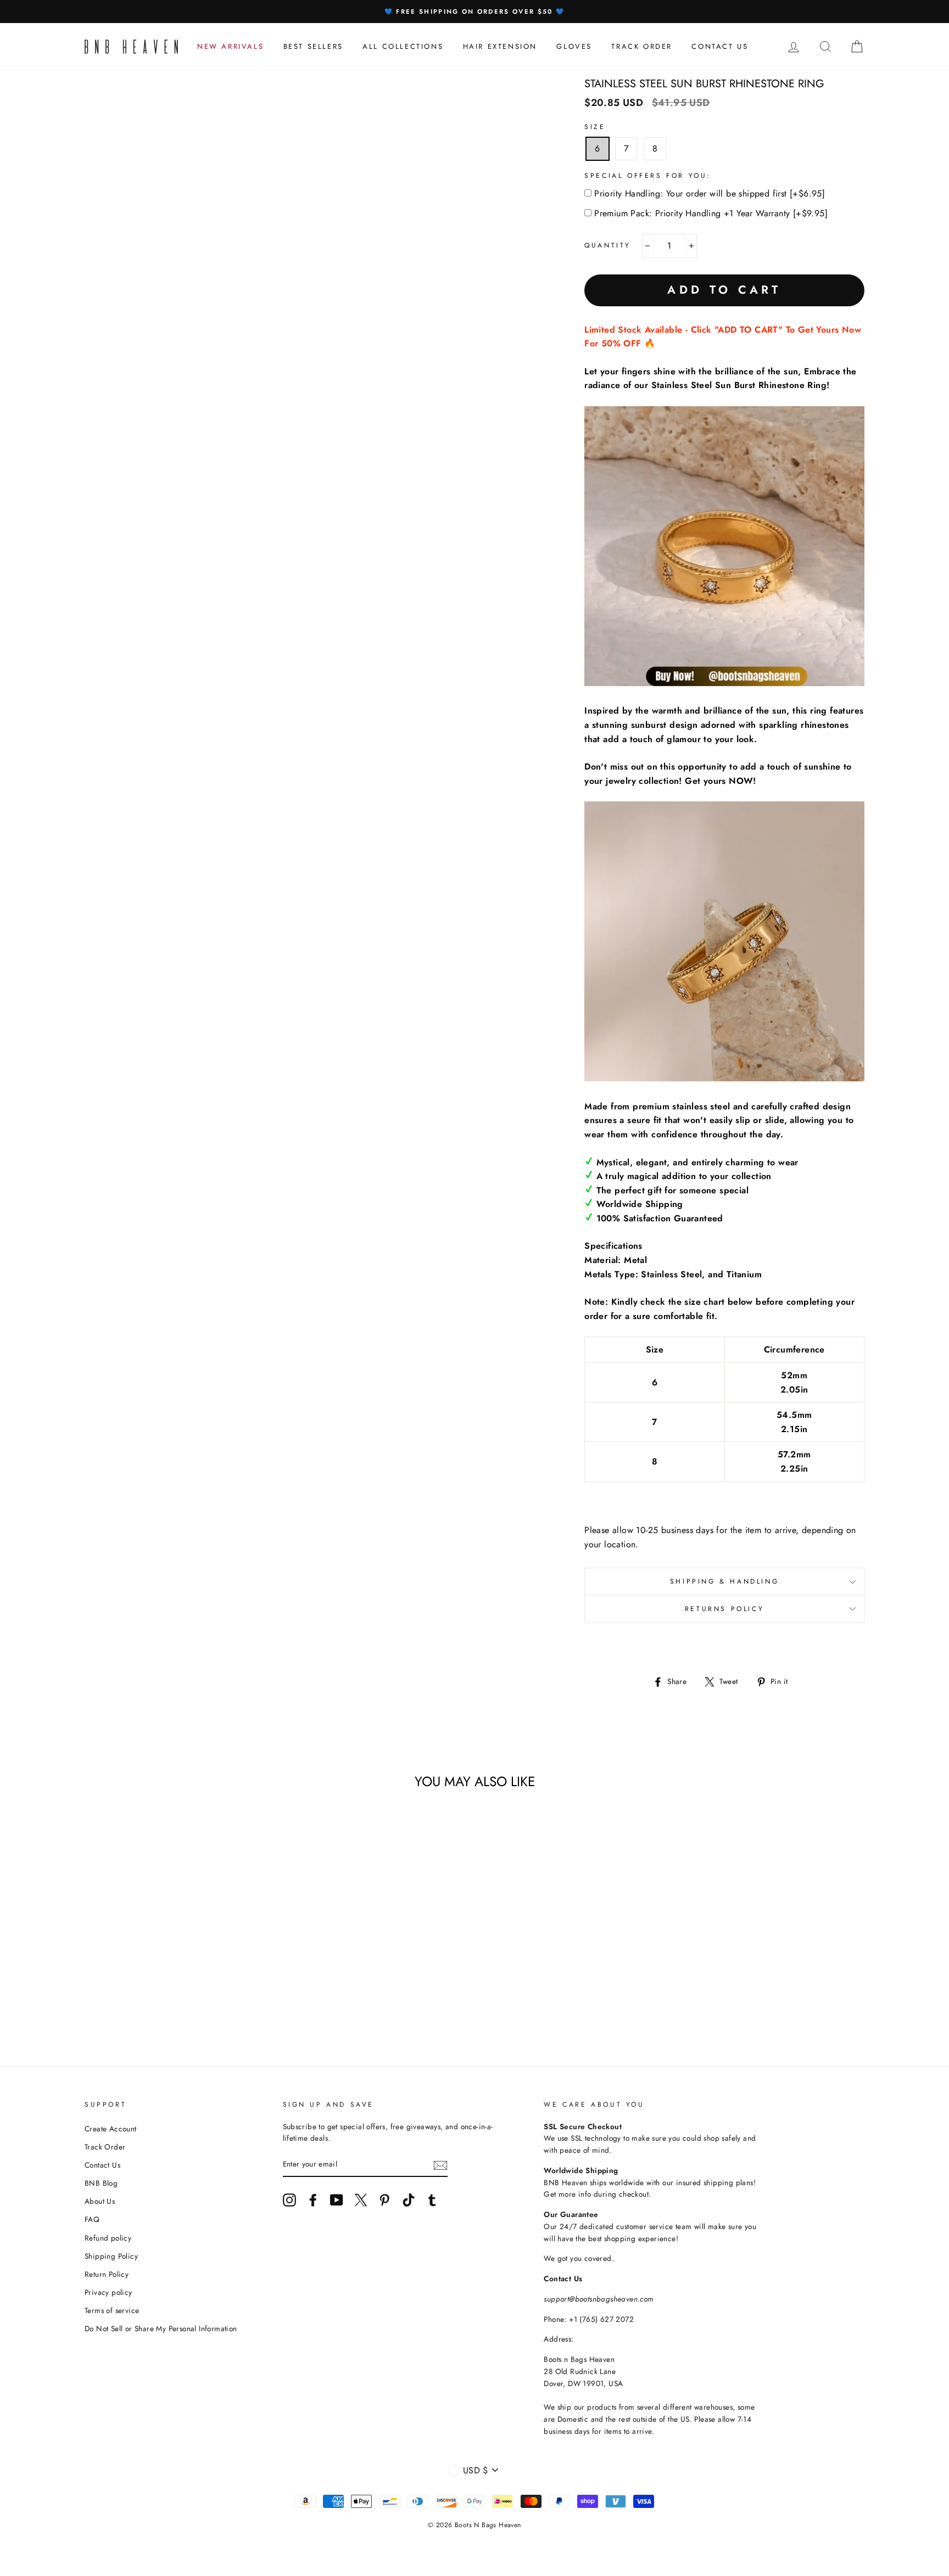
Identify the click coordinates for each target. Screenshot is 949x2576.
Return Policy (107, 2274)
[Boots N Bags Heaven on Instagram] (289, 2200)
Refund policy (108, 2238)
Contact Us (102, 2165)
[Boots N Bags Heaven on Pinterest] (384, 2200)
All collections (403, 46)
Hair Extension (500, 46)
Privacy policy (108, 2292)
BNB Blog (101, 2183)
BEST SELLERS (313, 46)
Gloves (574, 46)
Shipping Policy (111, 2256)
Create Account (111, 2129)
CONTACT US (720, 46)
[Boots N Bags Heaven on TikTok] (409, 2200)
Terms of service (112, 2310)
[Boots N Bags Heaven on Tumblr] (432, 2200)
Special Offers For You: (648, 176)
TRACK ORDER (642, 46)
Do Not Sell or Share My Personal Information (161, 2328)
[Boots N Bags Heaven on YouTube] (337, 2200)
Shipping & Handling (724, 1581)
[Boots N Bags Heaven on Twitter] (361, 2200)
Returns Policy (724, 1609)
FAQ (92, 2219)
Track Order (105, 2147)
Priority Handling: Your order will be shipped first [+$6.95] (710, 193)
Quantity (608, 245)
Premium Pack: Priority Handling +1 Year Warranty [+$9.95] (711, 213)
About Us (100, 2201)
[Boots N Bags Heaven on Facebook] (313, 2200)
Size (595, 127)
